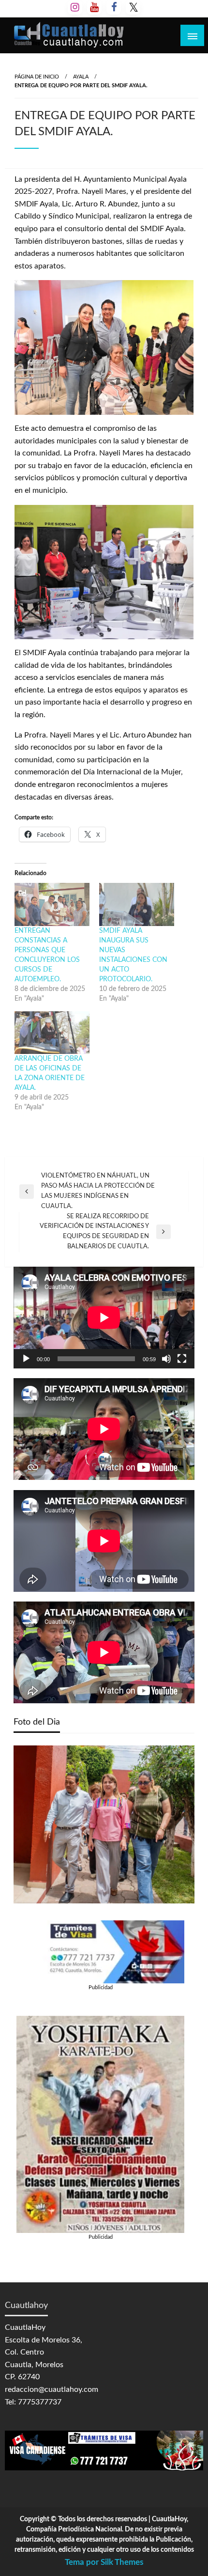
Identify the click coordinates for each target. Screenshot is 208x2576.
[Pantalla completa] (182, 1359)
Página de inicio (37, 77)
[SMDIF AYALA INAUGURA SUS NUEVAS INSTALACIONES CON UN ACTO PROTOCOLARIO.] (137, 904)
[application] (104, 1318)
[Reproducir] (26, 1359)
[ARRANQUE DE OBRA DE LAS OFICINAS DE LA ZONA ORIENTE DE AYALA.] (52, 1033)
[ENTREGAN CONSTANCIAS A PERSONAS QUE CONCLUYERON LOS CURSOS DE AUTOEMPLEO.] (52, 904)
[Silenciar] (166, 1359)
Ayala (81, 77)
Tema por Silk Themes (104, 2562)
